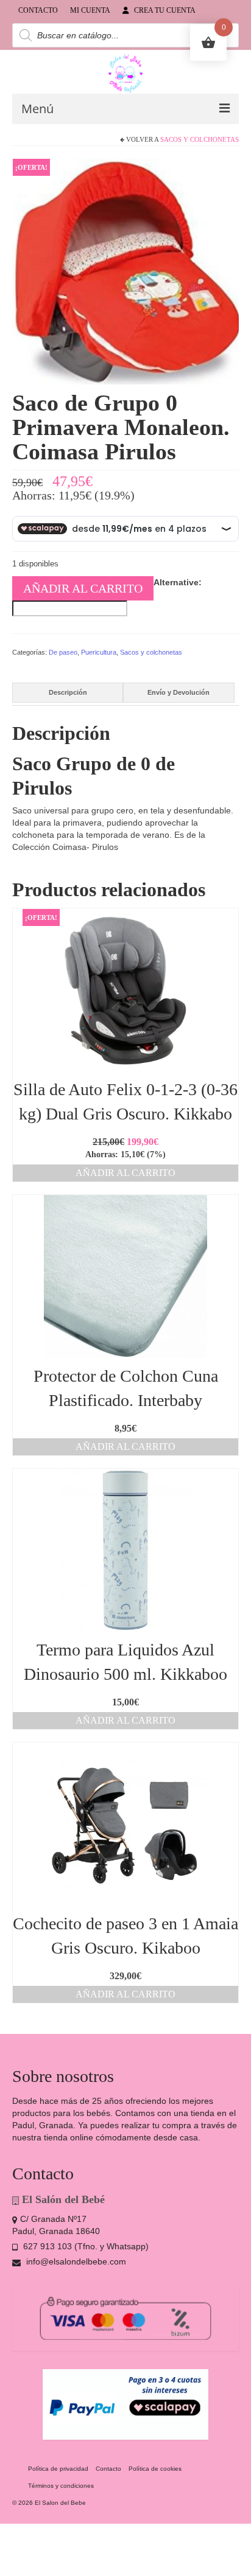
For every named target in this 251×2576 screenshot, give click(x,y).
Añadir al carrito (83, 588)
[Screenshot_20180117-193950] (125, 271)
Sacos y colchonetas (200, 139)
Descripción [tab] (68, 692)
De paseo (63, 652)
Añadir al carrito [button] (125, 1173)
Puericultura (99, 652)
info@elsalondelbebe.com (75, 2261)
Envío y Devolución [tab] (179, 692)
